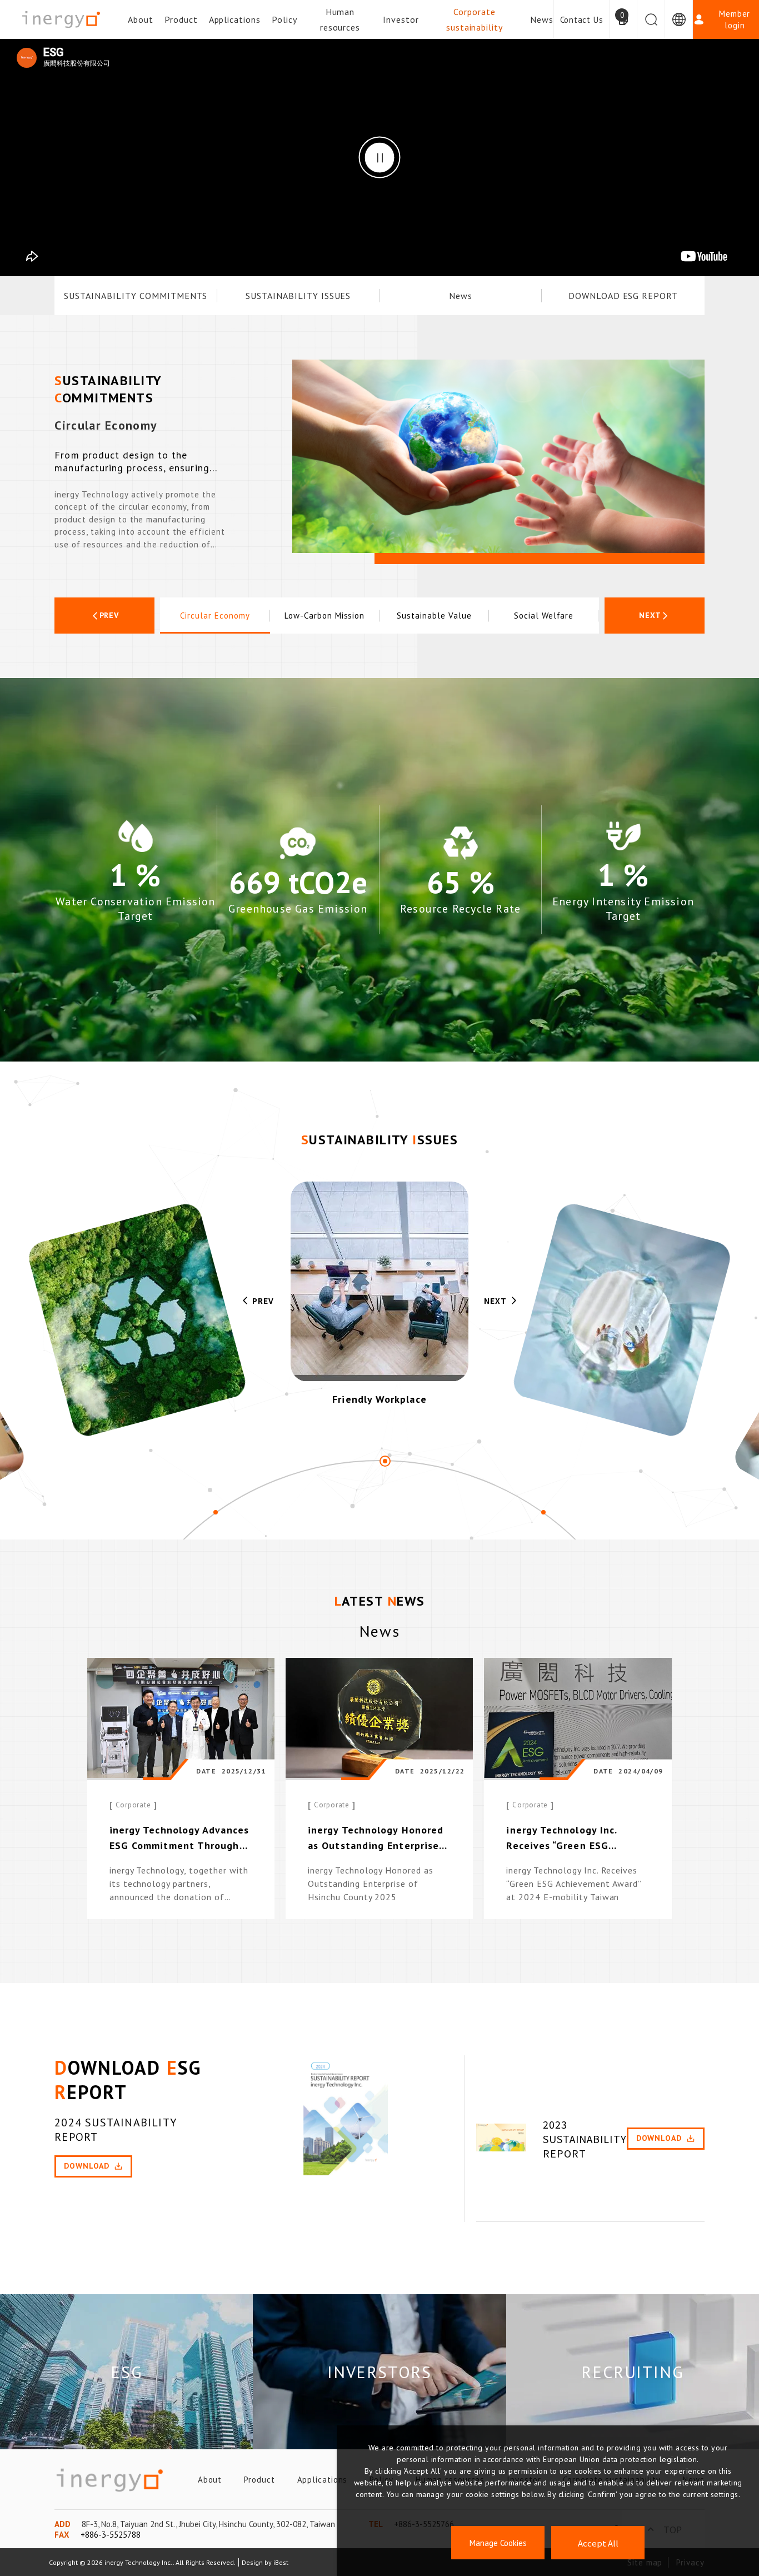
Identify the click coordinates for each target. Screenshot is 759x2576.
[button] (104, 616)
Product (181, 19)
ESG (126, 2372)
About (141, 19)
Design (252, 2562)
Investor (401, 19)
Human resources (340, 19)
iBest (281, 2562)
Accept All (598, 2543)
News (542, 19)
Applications (235, 19)
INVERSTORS (379, 2372)
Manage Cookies (498, 2543)
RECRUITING (632, 2372)
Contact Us (582, 20)
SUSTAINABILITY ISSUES (298, 296)
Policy (284, 19)
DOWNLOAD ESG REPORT (623, 296)
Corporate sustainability (475, 19)
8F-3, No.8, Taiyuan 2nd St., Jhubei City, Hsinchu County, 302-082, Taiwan (208, 2524)
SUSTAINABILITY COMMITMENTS (136, 296)
